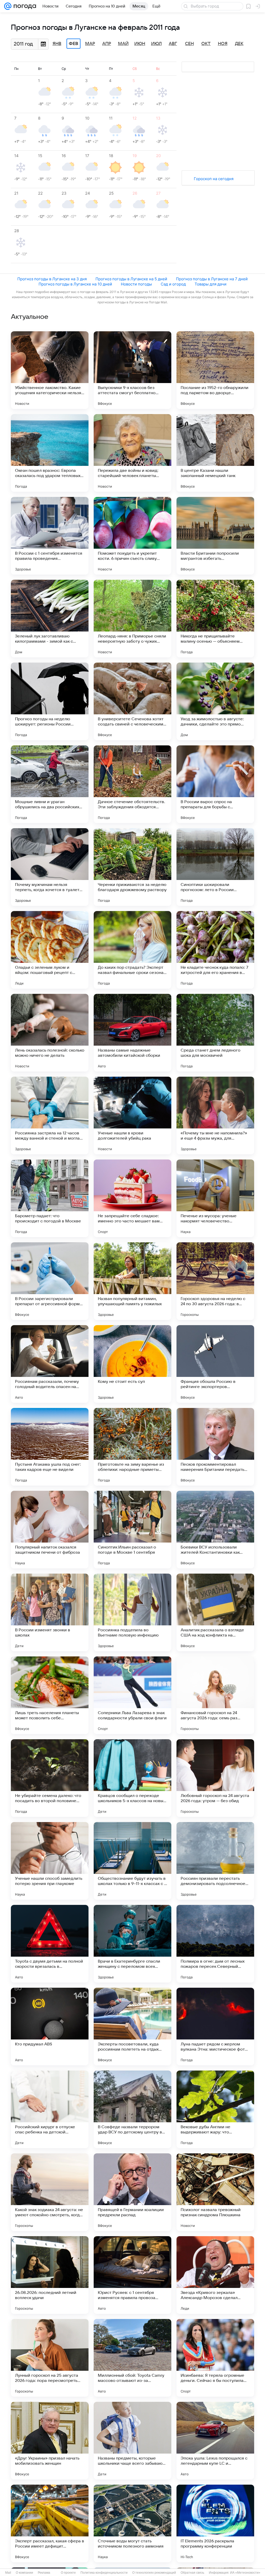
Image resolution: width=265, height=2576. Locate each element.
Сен (189, 44)
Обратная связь (192, 2573)
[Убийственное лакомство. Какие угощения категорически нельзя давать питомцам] (50, 370)
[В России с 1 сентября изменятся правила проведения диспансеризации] (50, 536)
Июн (140, 44)
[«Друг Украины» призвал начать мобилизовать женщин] (50, 2441)
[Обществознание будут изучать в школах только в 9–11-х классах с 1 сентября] (132, 1861)
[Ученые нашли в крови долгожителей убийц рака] (132, 1115)
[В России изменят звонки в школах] (50, 1612)
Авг (173, 44)
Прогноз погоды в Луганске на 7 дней (212, 279)
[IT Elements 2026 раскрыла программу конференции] (215, 2523)
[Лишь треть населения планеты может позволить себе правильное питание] (50, 1695)
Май (123, 44)
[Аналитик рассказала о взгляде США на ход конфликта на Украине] (215, 1612)
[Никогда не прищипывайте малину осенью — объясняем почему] (215, 619)
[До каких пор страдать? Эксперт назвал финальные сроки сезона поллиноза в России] (132, 950)
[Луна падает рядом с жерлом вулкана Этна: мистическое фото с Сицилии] (215, 2027)
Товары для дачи (211, 284)
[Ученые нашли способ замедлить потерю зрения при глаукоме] (50, 1861)
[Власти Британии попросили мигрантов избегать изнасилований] (215, 536)
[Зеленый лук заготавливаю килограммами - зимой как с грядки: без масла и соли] (50, 619)
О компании (24, 2573)
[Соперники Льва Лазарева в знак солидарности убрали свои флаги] (132, 1695)
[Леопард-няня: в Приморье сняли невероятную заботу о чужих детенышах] (132, 619)
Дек (239, 44)
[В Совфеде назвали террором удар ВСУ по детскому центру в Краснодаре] (132, 2109)
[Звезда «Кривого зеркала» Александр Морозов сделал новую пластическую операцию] (215, 2275)
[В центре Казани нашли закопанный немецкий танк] (215, 453)
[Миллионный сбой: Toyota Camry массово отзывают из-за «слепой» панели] (132, 2358)
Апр (107, 44)
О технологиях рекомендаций (154, 2573)
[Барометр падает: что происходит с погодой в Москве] (50, 1198)
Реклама (44, 2573)
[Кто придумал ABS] (50, 2027)
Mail (8, 2573)
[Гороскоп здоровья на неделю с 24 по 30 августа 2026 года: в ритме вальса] (215, 1281)
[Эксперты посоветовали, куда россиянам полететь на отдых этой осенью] (132, 2027)
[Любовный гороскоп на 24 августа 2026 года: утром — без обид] (215, 1778)
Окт (206, 44)
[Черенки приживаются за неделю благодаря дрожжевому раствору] (132, 867)
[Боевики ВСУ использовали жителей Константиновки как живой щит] (215, 1530)
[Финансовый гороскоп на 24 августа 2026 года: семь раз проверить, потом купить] (215, 1695)
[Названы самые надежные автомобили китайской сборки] (132, 1033)
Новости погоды (136, 284)
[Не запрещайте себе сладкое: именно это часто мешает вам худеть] (132, 1198)
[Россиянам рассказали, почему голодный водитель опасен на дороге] (50, 1364)
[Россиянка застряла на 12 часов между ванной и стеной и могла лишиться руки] (50, 1115)
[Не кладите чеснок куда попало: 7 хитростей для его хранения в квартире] (215, 950)
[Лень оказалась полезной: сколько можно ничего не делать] (50, 1033)
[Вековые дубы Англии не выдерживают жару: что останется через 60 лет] (215, 2109)
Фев (73, 44)
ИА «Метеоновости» (245, 2573)
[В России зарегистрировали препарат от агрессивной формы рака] (50, 1281)
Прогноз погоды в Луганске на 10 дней (75, 284)
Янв (57, 44)
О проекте (68, 2573)
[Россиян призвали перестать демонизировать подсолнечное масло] (215, 1861)
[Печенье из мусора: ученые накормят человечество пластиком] (215, 1198)
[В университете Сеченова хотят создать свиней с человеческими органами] (132, 701)
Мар (90, 44)
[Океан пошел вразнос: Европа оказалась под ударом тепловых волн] (50, 453)
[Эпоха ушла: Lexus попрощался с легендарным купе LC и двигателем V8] (215, 2441)
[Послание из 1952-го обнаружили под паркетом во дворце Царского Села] (215, 370)
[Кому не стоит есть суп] (132, 1364)
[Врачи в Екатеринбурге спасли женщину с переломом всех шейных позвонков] (132, 1944)
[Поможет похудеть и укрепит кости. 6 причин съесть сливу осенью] (132, 536)
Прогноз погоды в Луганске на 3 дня (52, 279)
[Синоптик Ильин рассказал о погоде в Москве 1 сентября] (132, 1530)
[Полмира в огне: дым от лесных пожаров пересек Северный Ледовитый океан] (215, 1944)
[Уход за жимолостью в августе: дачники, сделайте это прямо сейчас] (215, 701)
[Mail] (8, 6)
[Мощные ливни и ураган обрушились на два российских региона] (50, 784)
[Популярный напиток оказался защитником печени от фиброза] (50, 1530)
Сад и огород (173, 284)
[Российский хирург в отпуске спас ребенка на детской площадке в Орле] (50, 2109)
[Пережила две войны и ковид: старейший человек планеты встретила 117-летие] (132, 453)
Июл (156, 44)
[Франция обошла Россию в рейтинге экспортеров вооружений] (215, 1364)
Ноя (223, 44)
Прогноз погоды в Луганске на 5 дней (131, 279)
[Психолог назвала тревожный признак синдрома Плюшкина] (215, 2192)
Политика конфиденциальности (104, 2573)
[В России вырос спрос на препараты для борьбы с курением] (215, 784)
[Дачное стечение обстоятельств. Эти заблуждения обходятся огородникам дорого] (132, 784)
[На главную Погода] (24, 6)
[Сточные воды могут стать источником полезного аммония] (132, 2523)
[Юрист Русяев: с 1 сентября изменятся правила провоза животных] (132, 2275)
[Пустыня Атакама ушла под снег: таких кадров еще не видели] (50, 1447)
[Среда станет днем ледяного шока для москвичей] (215, 1033)
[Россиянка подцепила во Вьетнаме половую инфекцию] (132, 1612)
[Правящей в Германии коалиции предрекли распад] (132, 2192)
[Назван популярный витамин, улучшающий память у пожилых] (132, 1281)
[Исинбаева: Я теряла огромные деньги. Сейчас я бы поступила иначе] (215, 2358)
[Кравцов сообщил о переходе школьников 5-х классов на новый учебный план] (132, 1778)
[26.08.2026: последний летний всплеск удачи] (50, 2275)
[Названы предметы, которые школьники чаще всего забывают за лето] (132, 2441)
